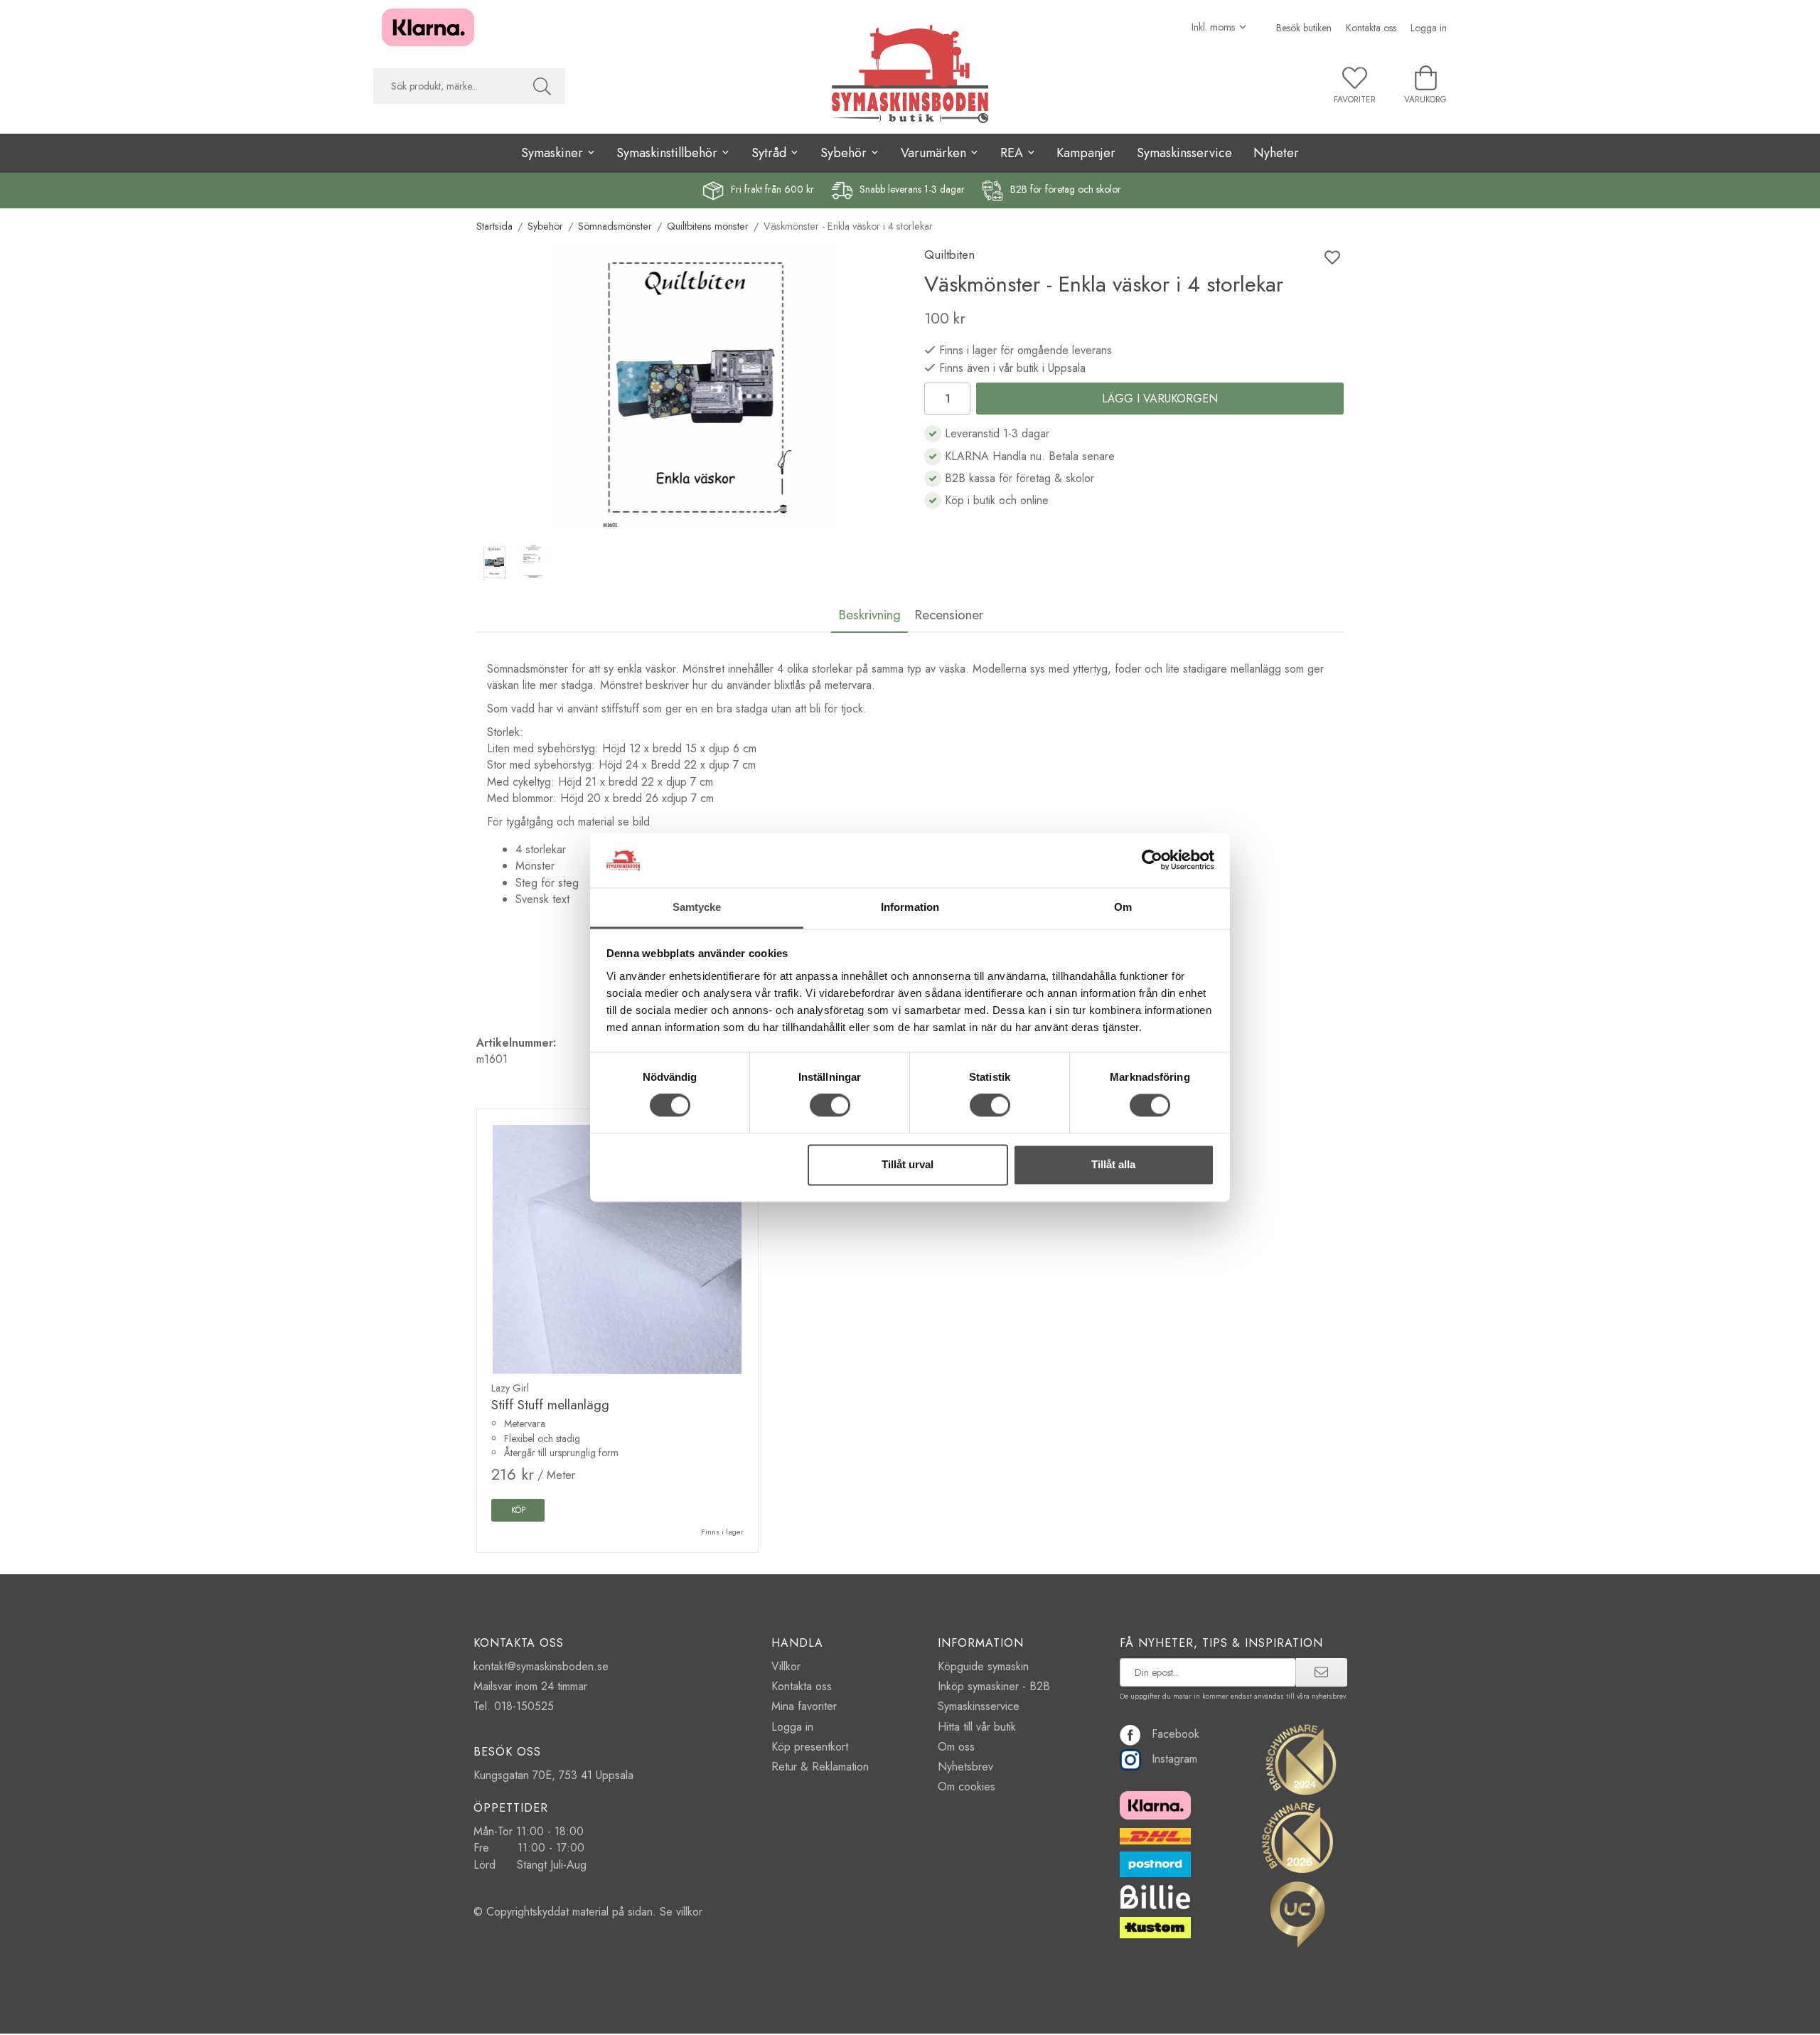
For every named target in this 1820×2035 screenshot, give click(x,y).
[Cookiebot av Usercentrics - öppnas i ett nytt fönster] (1152, 860)
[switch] (830, 1106)
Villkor (786, 1666)
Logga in (1429, 28)
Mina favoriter (804, 1706)
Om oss (956, 1747)
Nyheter (1276, 153)
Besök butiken (1304, 28)
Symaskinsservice (1184, 153)
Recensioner (949, 614)
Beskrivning (869, 614)
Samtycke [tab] (697, 907)
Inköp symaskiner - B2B (994, 1686)
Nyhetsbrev (965, 1767)
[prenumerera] (1321, 1672)
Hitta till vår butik (977, 1727)
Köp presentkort (810, 1747)
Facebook (1176, 1734)
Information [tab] (910, 907)
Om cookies (967, 1786)
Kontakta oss (1371, 28)
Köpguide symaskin (983, 1666)
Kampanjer (1086, 153)
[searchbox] (446, 86)
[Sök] (542, 86)
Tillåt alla (1113, 1164)
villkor (689, 1912)
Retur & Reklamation (820, 1767)
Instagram (1174, 1759)
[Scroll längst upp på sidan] (1324, 2015)
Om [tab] (1123, 907)
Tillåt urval (908, 1164)
